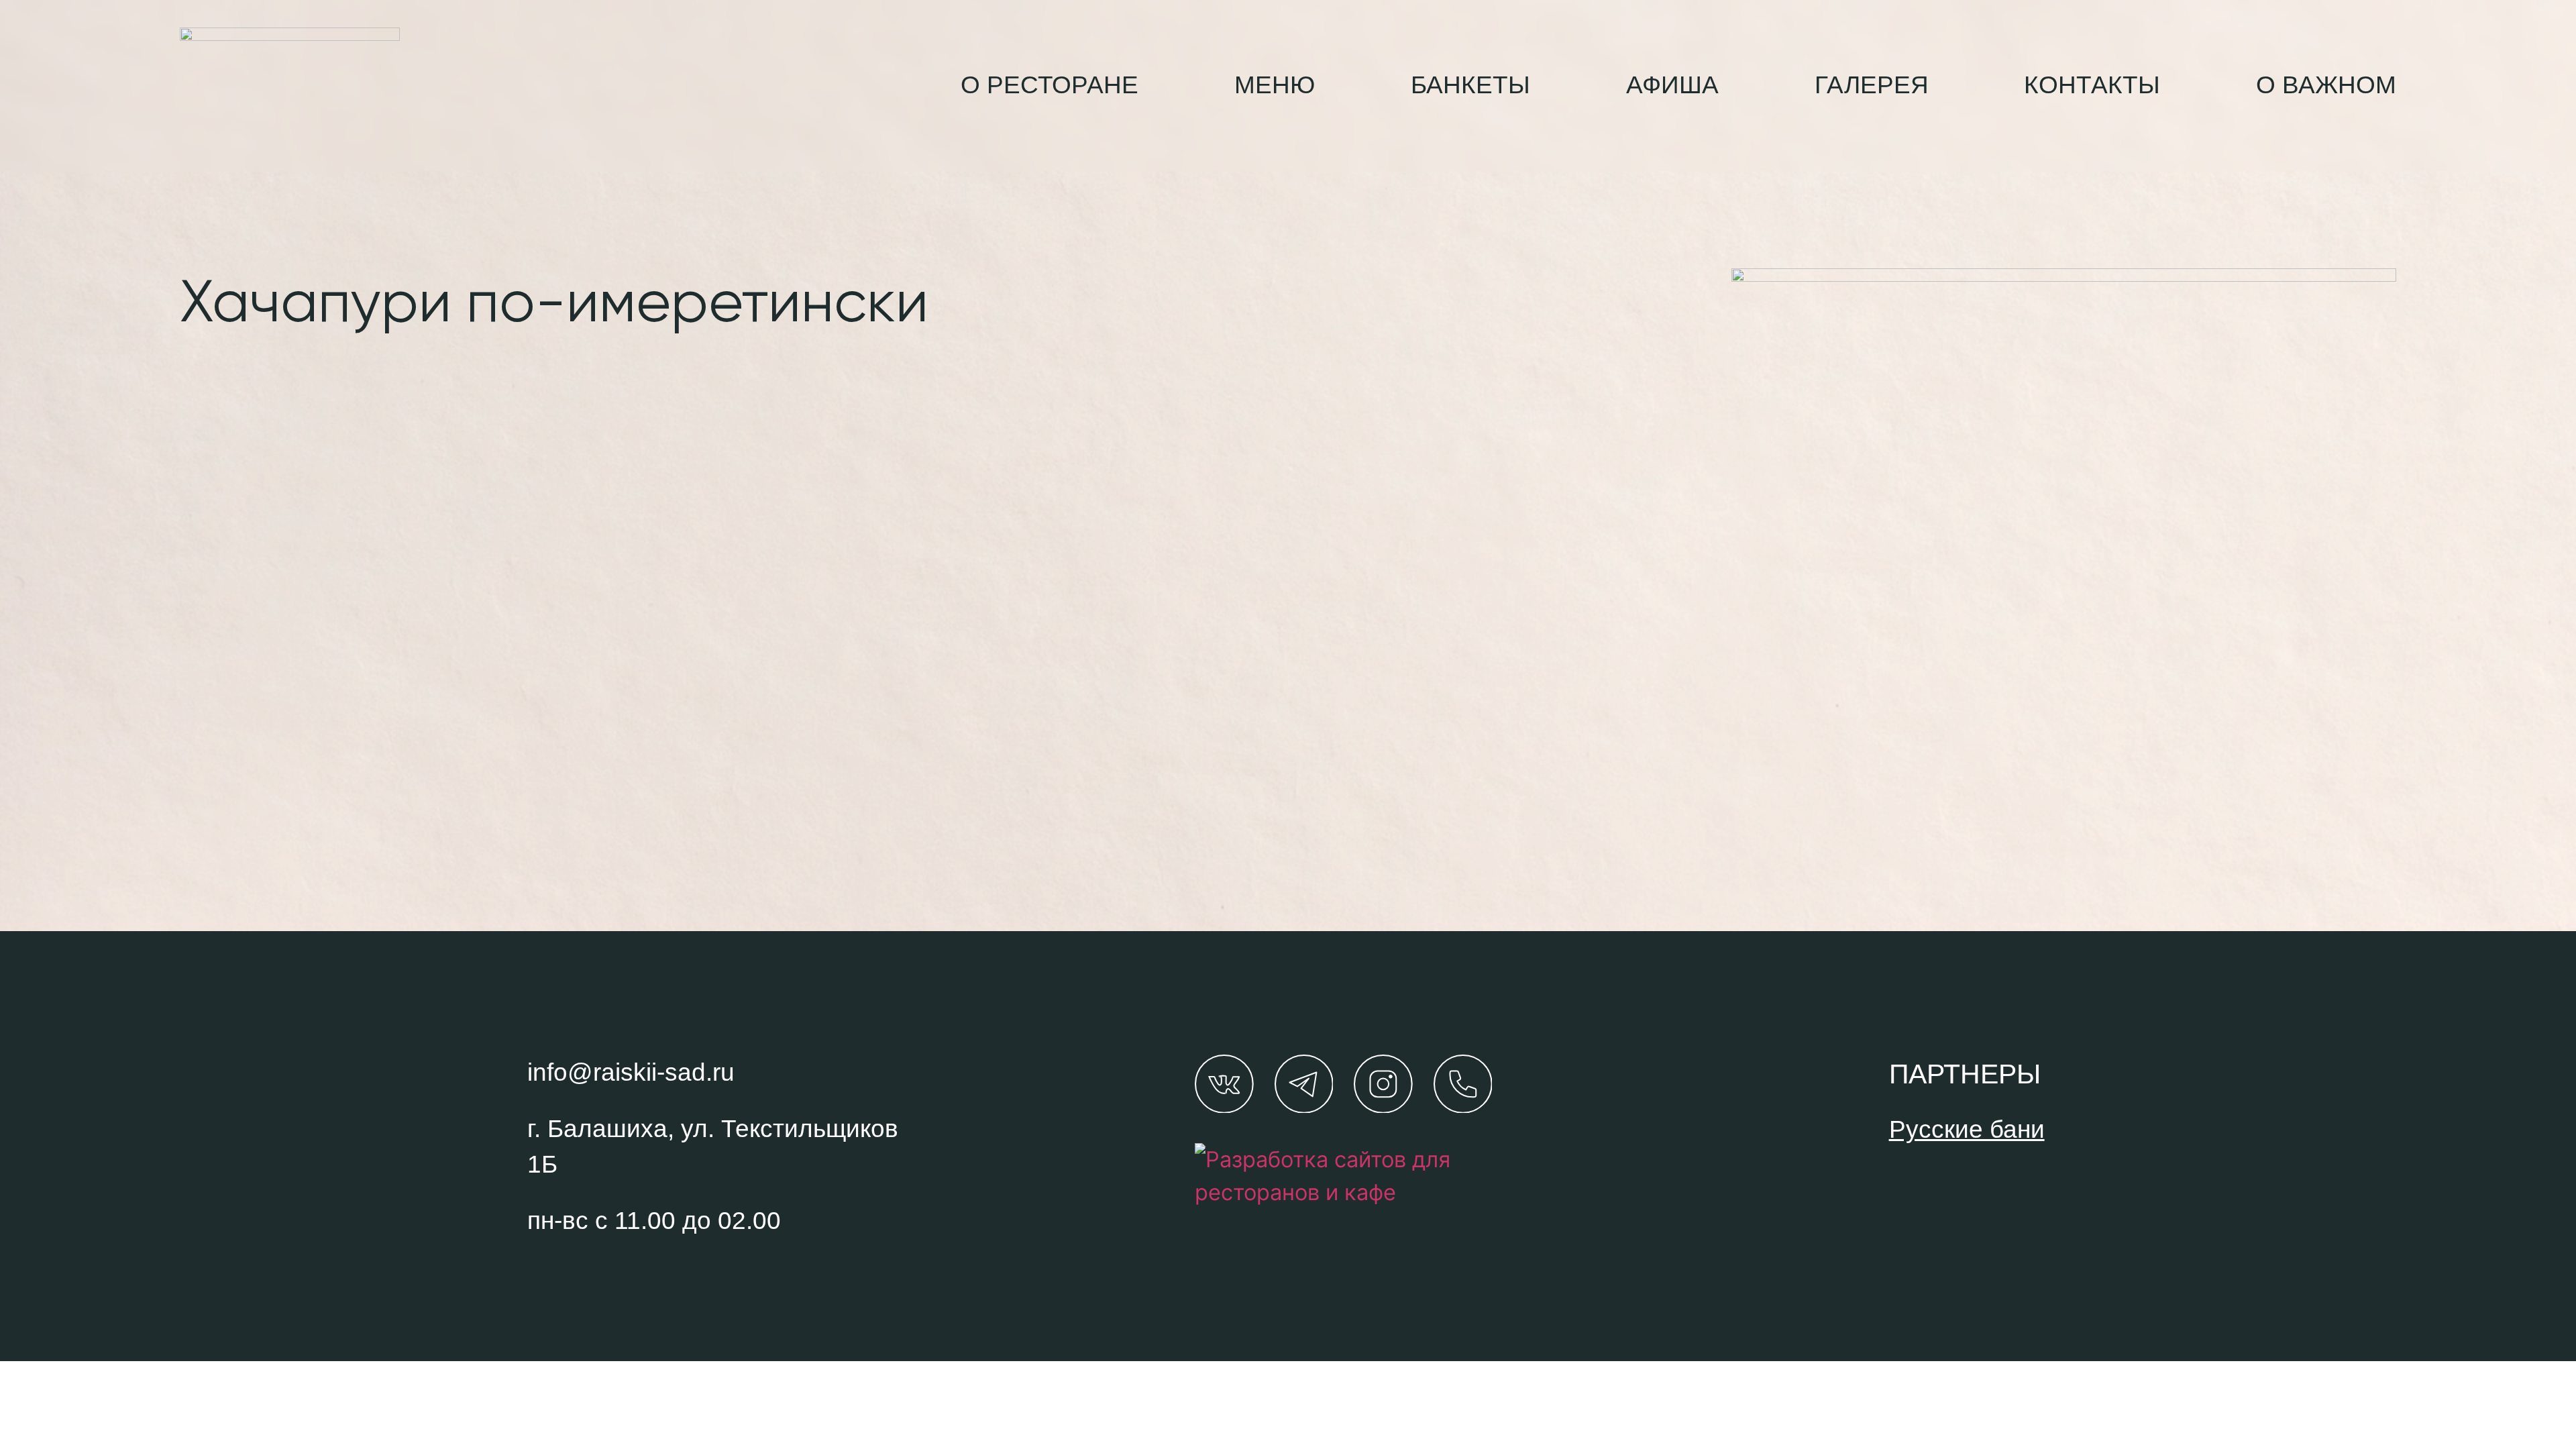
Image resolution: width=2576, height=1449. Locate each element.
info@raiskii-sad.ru (631, 1072)
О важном (2326, 85)
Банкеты (1470, 85)
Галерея (1872, 85)
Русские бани (1967, 1129)
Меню (1275, 85)
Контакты (2092, 85)
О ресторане (1050, 85)
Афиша (1672, 85)
